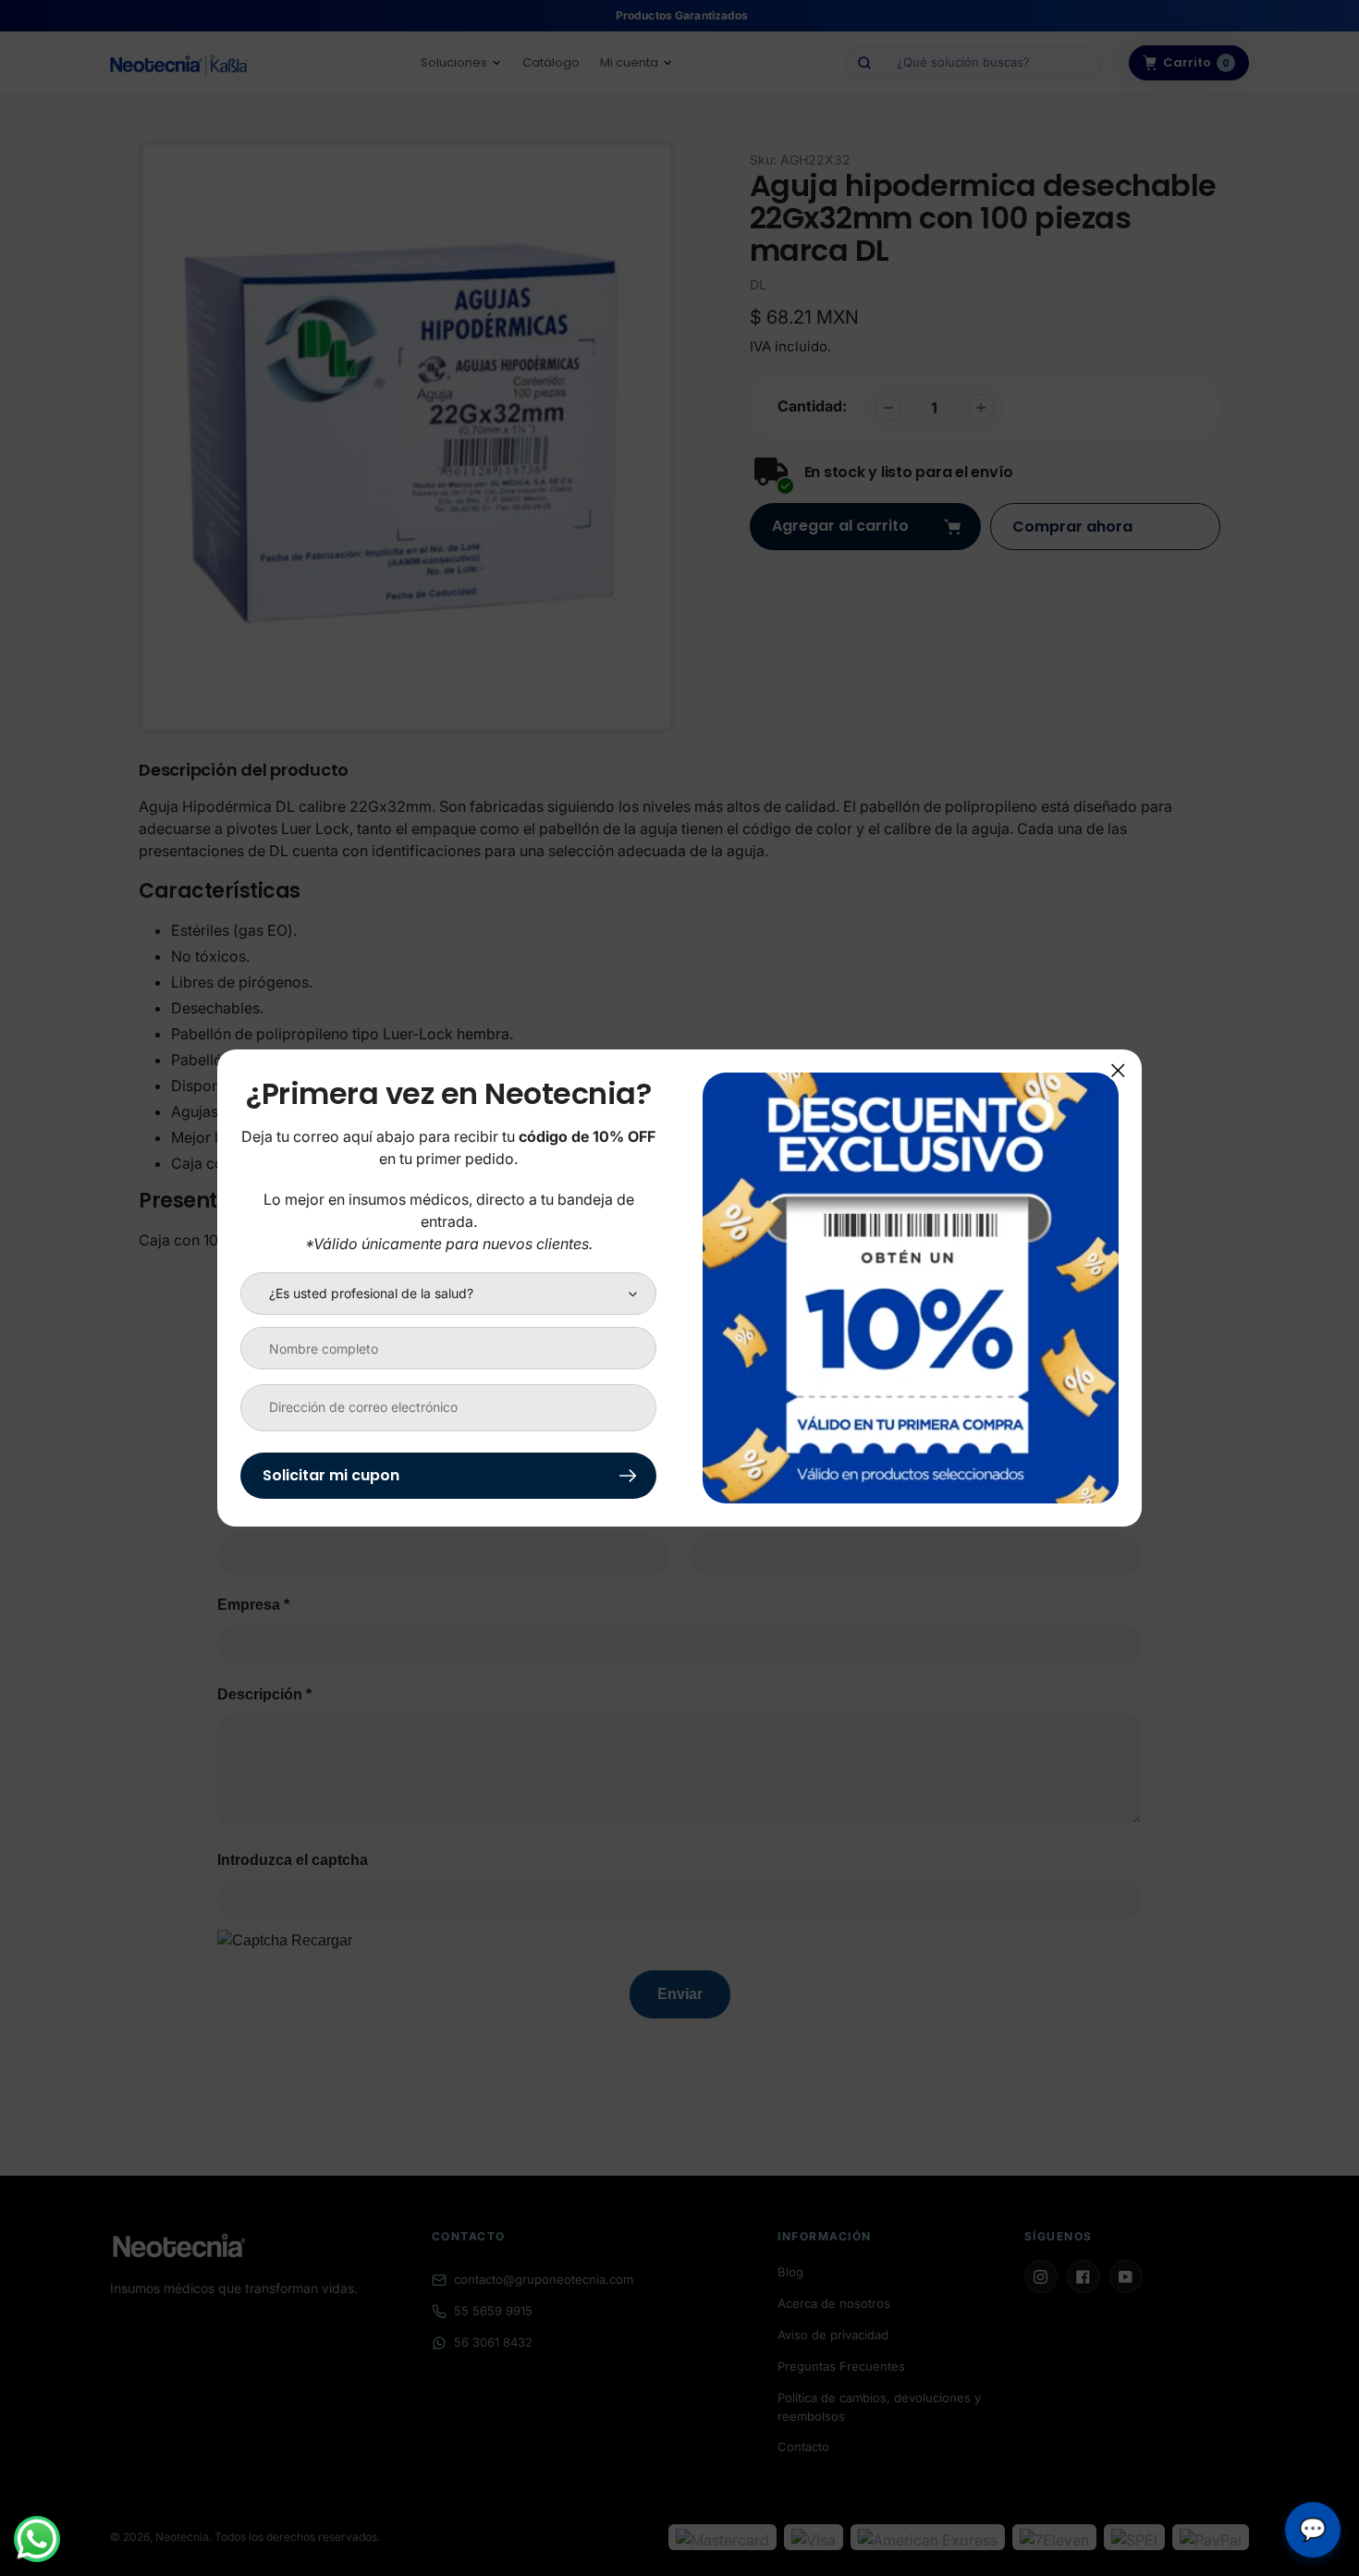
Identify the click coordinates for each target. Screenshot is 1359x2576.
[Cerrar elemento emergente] (1118, 1070)
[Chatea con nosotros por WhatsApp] (37, 2539)
